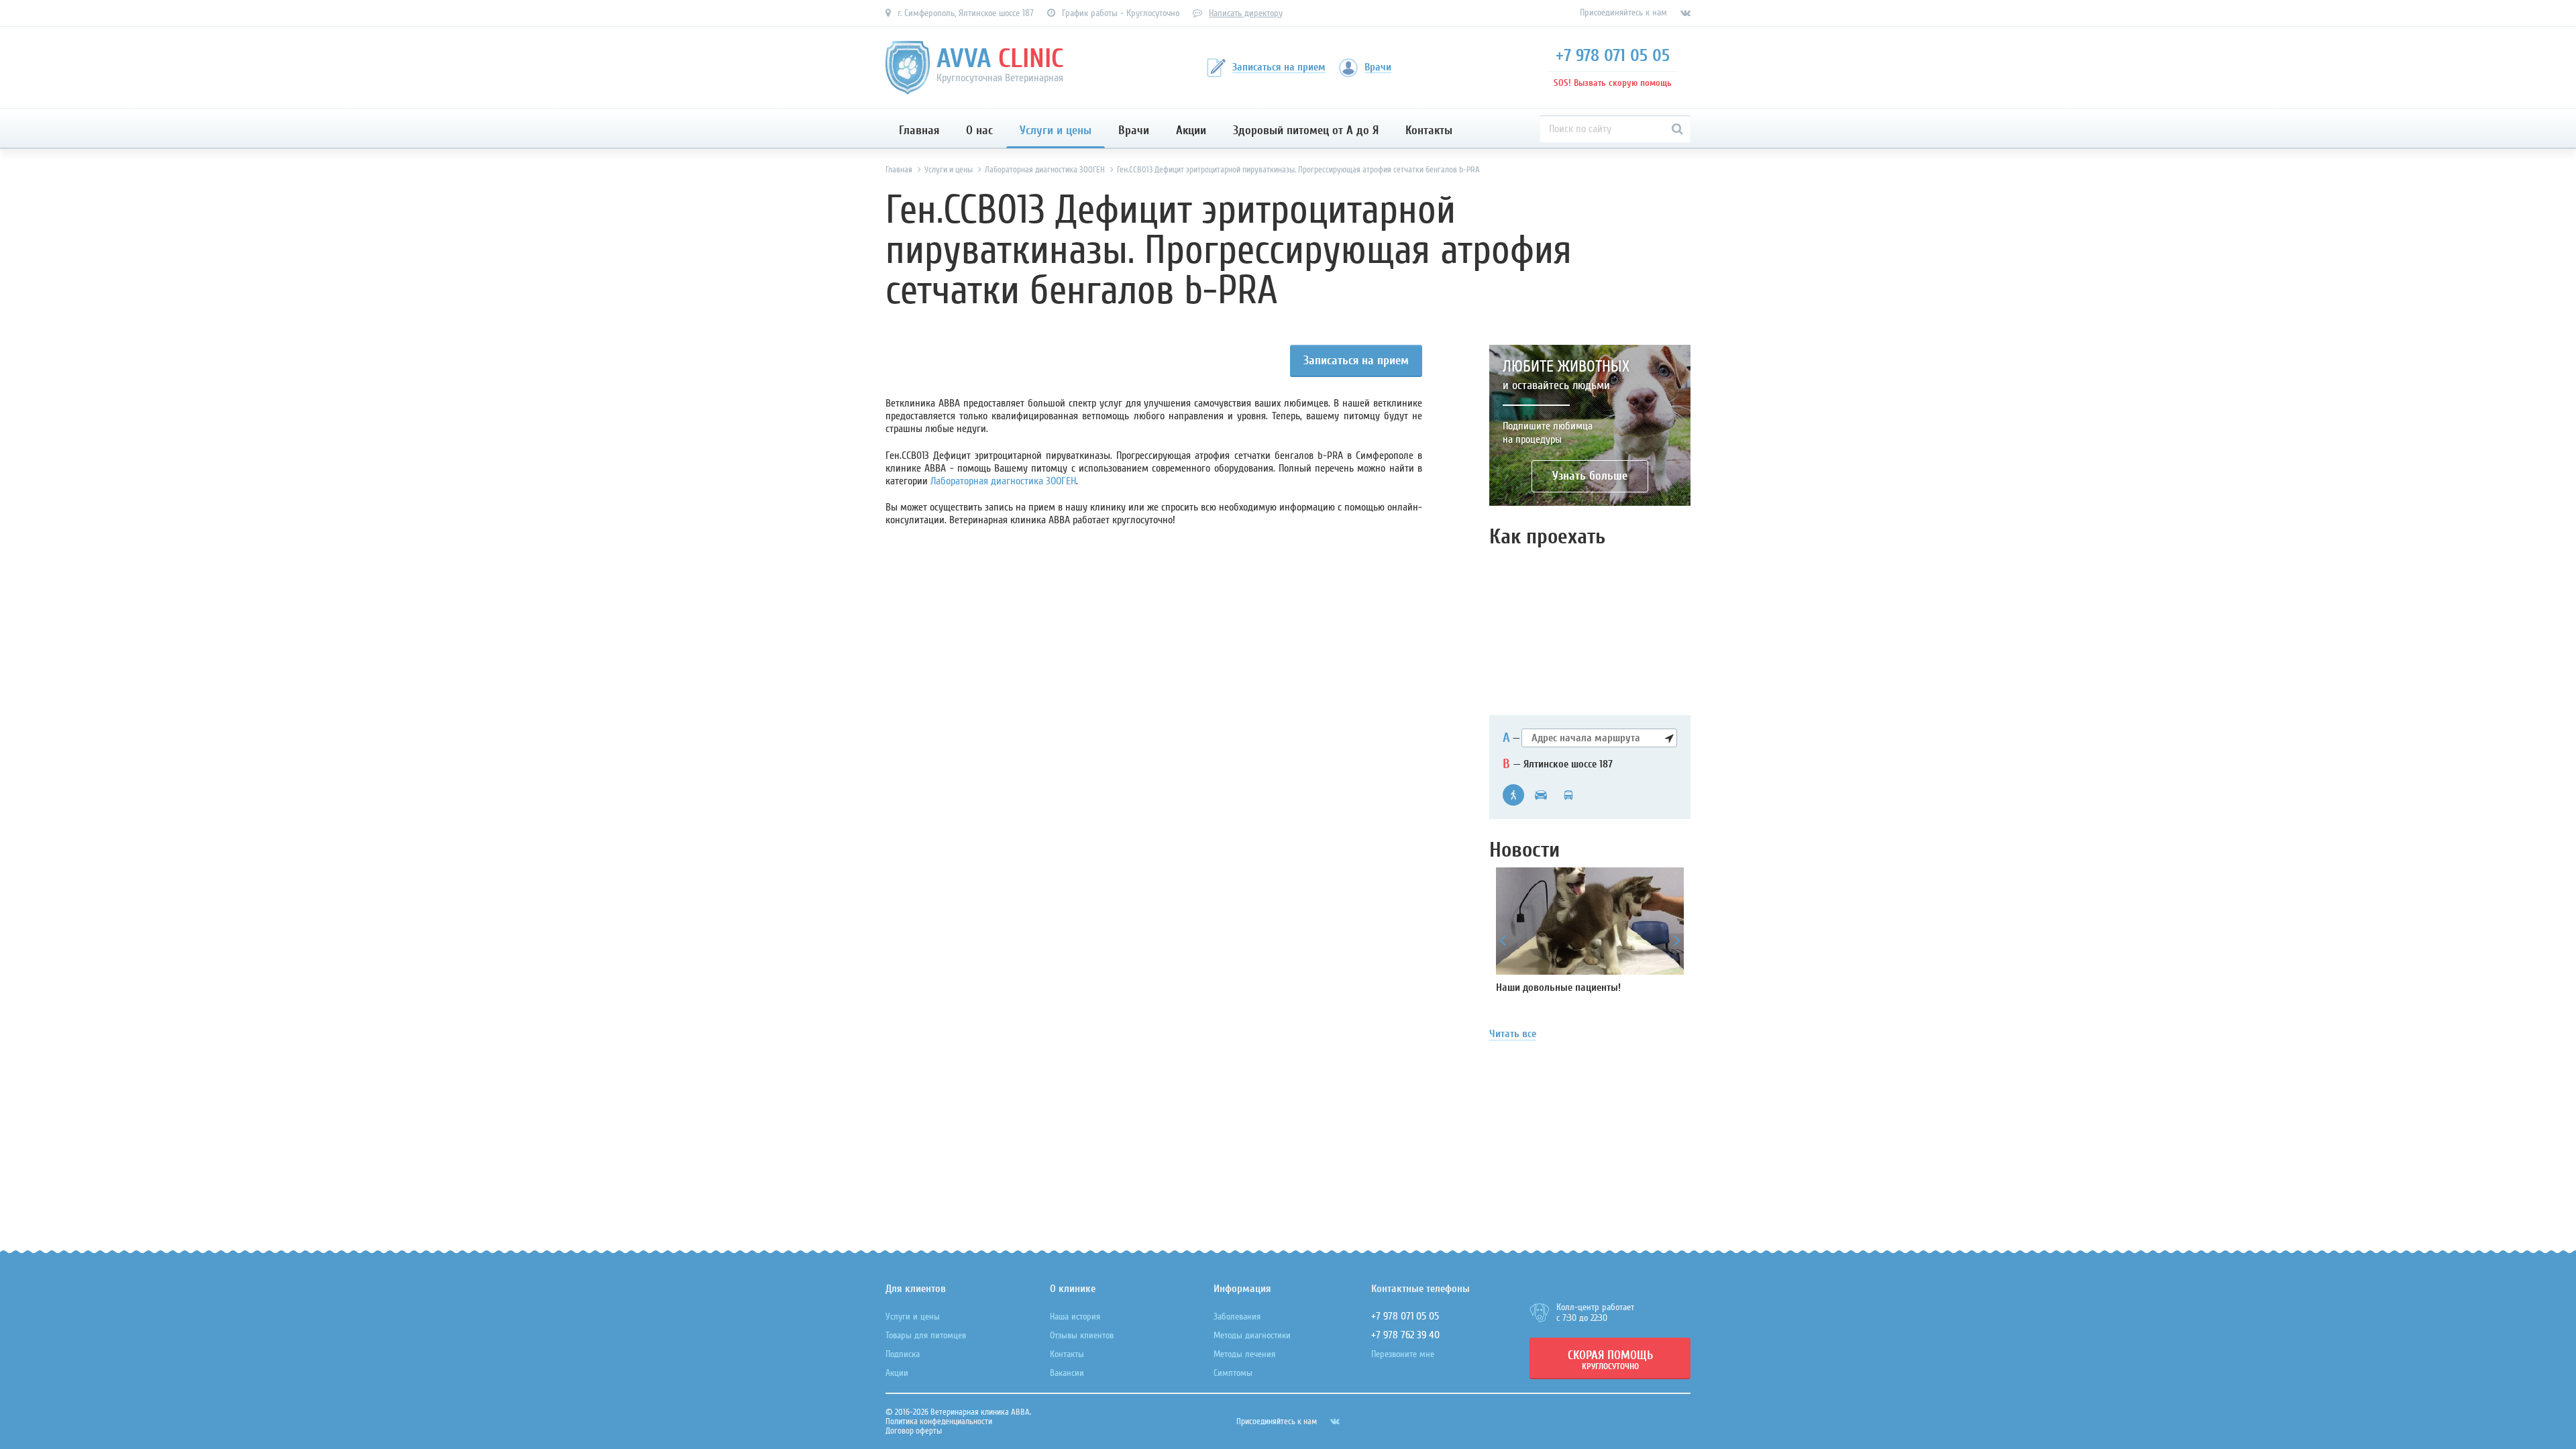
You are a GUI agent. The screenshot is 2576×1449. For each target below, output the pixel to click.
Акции (1191, 130)
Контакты (1429, 130)
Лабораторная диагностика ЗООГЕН (1003, 481)
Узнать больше (1590, 476)
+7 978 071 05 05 (1613, 56)
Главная (919, 130)
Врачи (1134, 130)
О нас (979, 130)
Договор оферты (914, 1431)
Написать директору (1246, 13)
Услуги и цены (1056, 130)
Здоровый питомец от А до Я (1306, 130)
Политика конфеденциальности (939, 1421)
